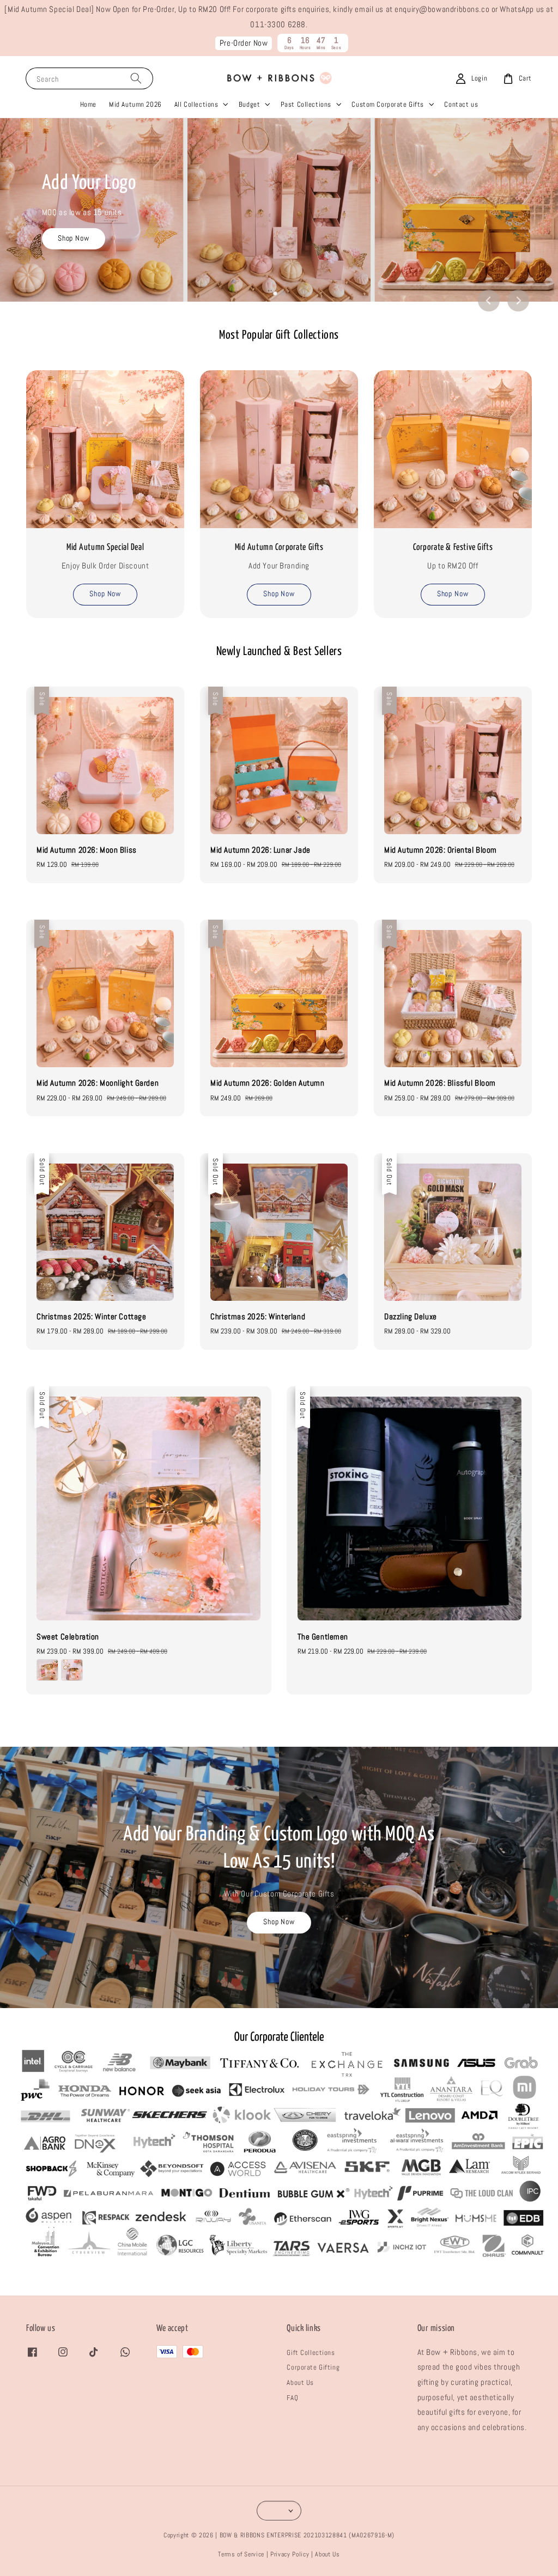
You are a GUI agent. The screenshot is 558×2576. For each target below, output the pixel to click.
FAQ (292, 2398)
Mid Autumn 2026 (135, 104)
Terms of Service (241, 2554)
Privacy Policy (290, 2554)
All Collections (196, 104)
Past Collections (306, 104)
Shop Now (74, 238)
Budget (249, 104)
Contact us (461, 104)
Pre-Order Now (244, 43)
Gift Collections (311, 2352)
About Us (300, 2382)
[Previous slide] (489, 301)
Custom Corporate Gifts (388, 104)
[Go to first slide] (518, 301)
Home (88, 104)
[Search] (136, 78)
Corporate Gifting (313, 2367)
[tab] (275, 293)
